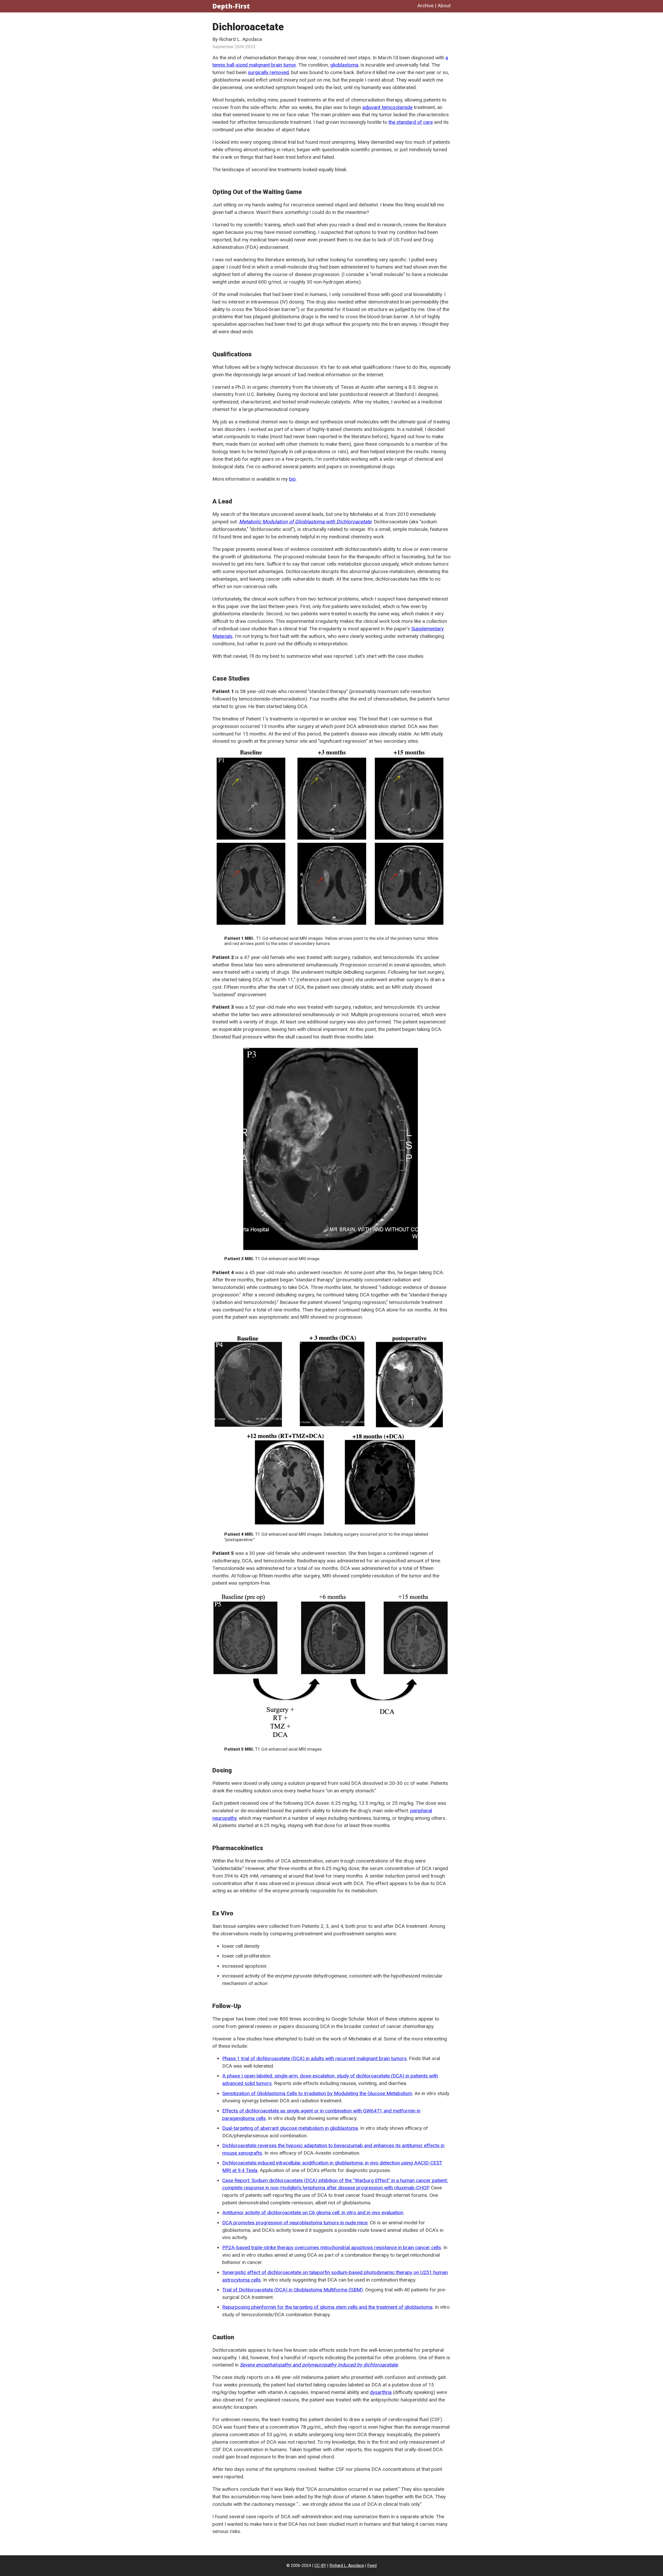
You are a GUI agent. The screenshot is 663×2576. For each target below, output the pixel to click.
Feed (372, 2566)
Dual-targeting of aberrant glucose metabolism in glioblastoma (290, 2128)
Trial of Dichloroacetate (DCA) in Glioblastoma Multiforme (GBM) (293, 2290)
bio (292, 479)
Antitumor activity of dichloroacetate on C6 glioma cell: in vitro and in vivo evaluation (313, 2213)
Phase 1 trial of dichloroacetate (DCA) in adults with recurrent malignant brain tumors (314, 2058)
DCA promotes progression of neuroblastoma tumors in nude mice (295, 2223)
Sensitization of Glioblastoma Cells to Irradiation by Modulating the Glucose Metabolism (317, 2093)
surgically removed (268, 72)
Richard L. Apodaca (347, 2566)
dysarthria (381, 2392)
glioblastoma (344, 65)
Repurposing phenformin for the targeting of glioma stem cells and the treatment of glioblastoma (327, 2307)
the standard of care (411, 122)
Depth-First (231, 6)
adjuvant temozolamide (387, 107)
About (444, 6)
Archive (425, 6)
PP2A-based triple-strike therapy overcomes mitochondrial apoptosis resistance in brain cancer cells (332, 2247)
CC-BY (320, 2566)
